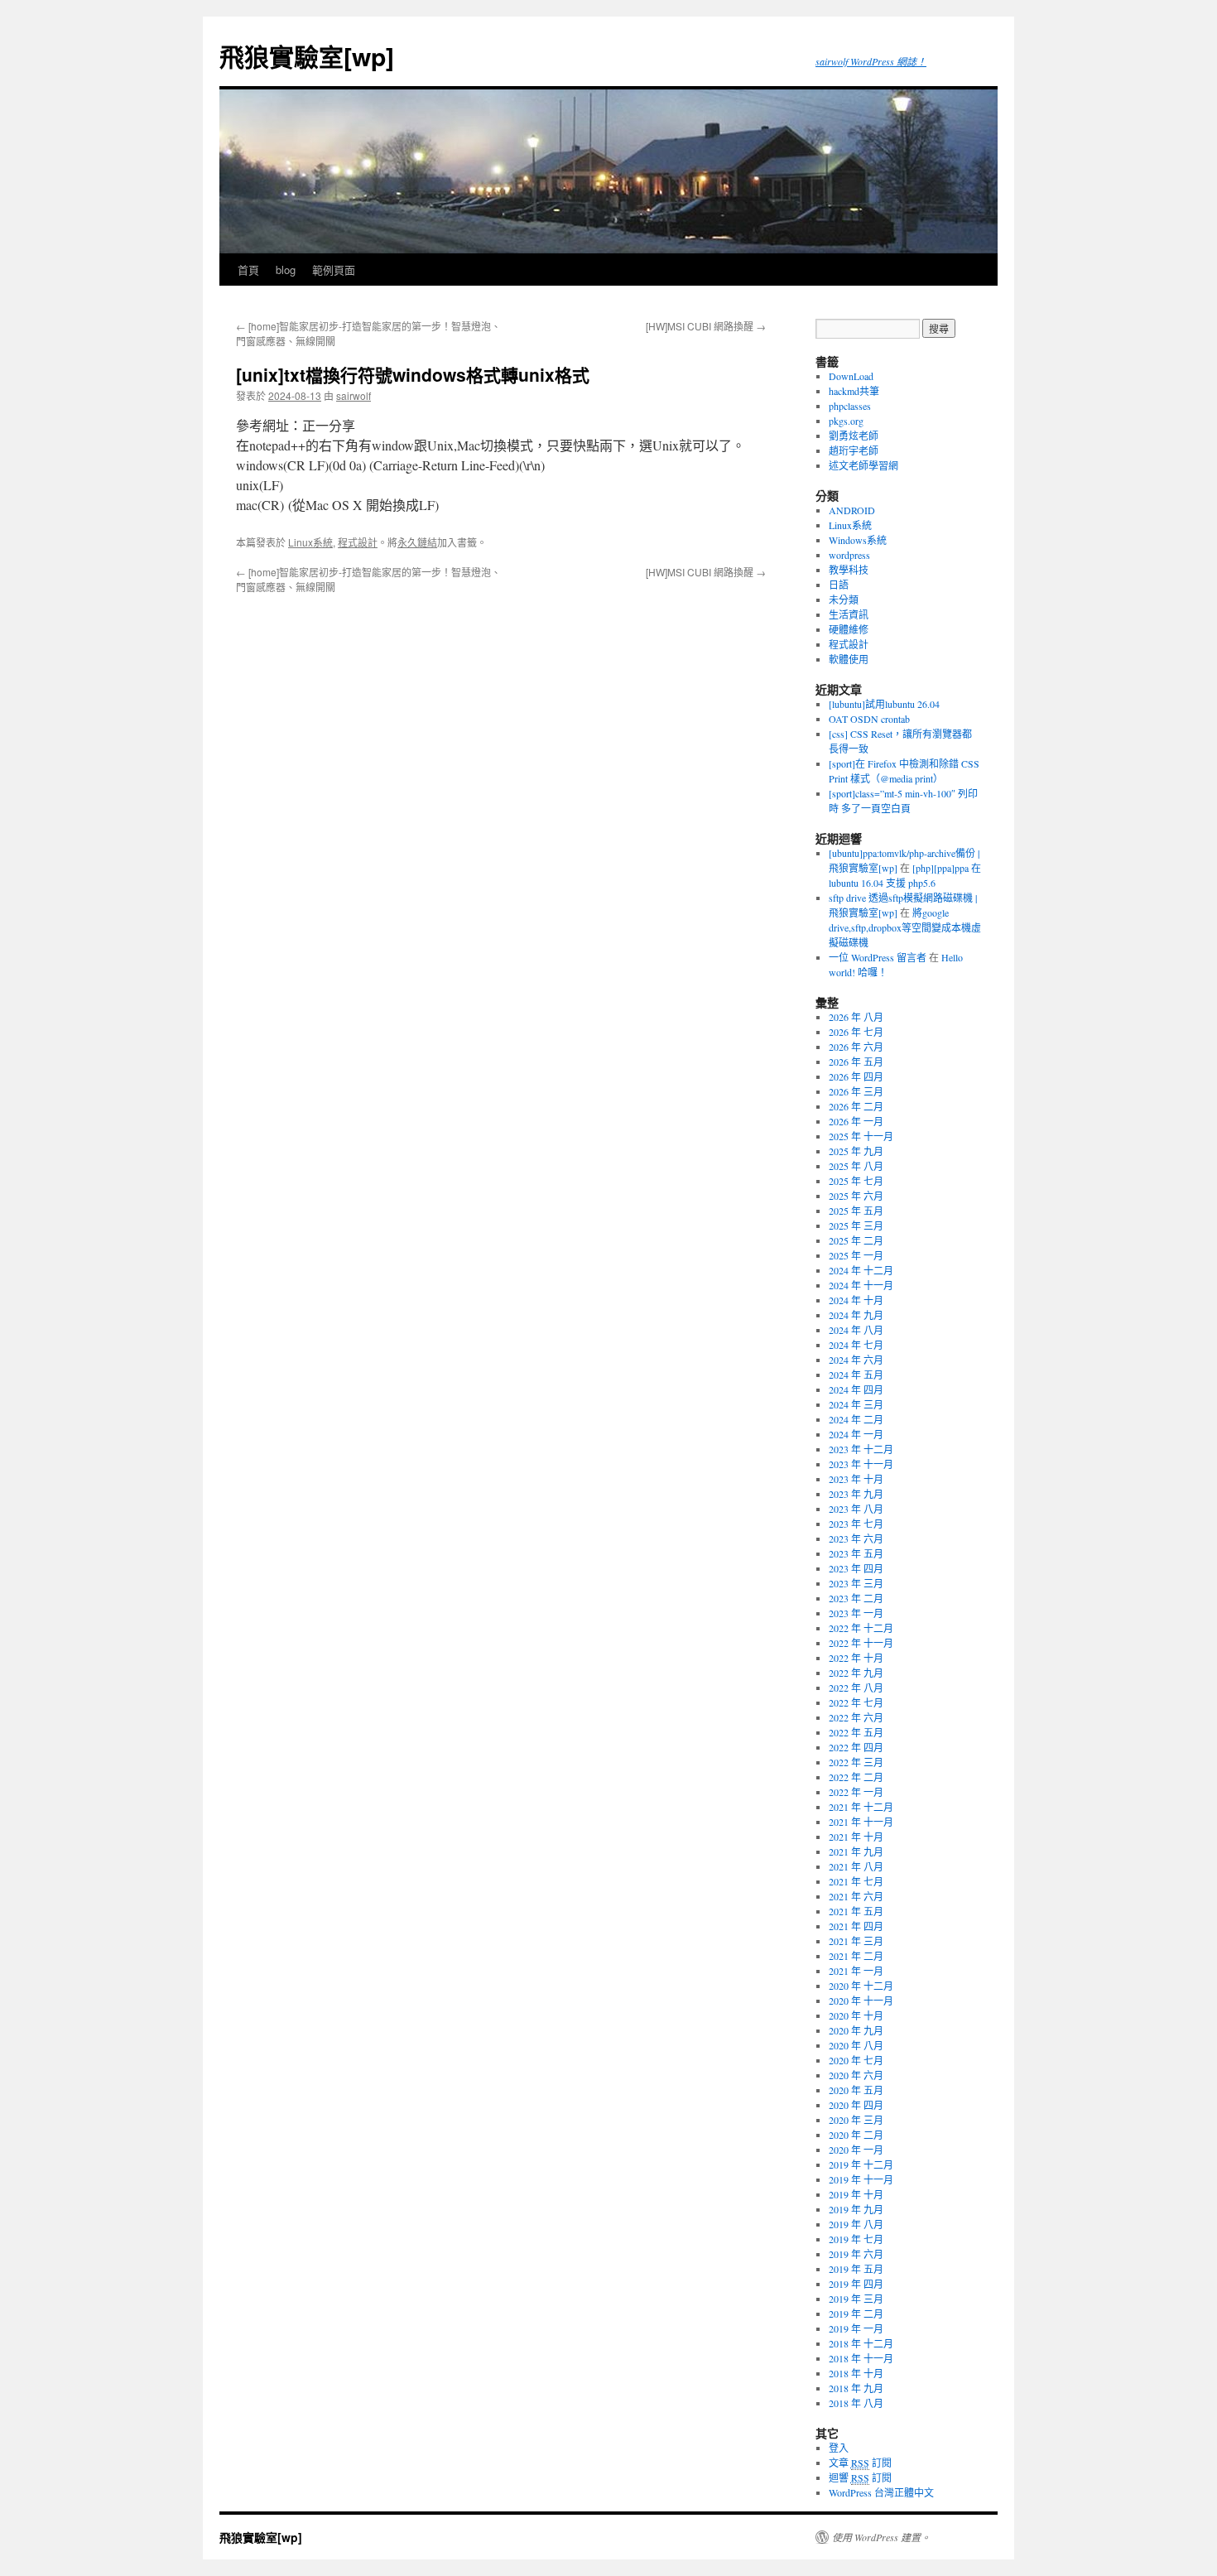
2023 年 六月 (856, 1538)
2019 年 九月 (856, 2209)
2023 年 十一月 (861, 1464)
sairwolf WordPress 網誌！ (871, 61)
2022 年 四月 (856, 1747)
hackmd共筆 (854, 391)
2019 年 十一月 (861, 2179)
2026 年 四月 (856, 1076)
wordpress (849, 555)
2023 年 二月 (856, 1598)
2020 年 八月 (856, 2045)
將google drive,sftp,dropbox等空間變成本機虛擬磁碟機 (905, 927)
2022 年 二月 (856, 1777)
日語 (839, 585)
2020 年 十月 (856, 2015)
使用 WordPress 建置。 (881, 2537)
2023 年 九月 (856, 1494)
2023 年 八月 (856, 1509)
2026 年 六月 (856, 1047)
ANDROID (852, 510)
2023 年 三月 (856, 1583)
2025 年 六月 (856, 1196)
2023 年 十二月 (861, 1449)
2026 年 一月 (856, 1121)
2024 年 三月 (856, 1404)
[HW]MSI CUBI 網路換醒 (706, 326)
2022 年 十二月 (861, 1628)
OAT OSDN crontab (869, 719)
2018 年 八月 (856, 2403)
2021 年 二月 (856, 1956)
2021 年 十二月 (861, 1807)
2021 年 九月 (856, 1851)
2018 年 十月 (856, 2373)
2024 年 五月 (856, 1375)
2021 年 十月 (856, 1837)
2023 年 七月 (856, 1524)
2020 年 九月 (856, 2030)
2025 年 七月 (856, 1181)
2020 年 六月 (856, 2075)
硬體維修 (849, 629)
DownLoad (851, 376)
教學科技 (849, 570)
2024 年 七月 (856, 1345)
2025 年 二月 (856, 1240)
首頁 (248, 270)
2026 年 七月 (856, 1032)
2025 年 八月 (856, 1166)
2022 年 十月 (856, 1658)
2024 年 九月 (856, 1315)
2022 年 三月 (856, 1762)
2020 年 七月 (856, 2060)
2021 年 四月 (856, 1926)
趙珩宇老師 (854, 450)
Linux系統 (310, 542)
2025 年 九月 (856, 1151)
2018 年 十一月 (861, 2358)
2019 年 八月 (856, 2224)
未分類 (844, 599)
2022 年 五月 (856, 1732)
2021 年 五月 (856, 1911)
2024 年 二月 (856, 1419)
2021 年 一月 (856, 1971)
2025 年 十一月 (861, 1136)
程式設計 (358, 542)
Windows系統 (858, 540)
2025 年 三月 (856, 1225)
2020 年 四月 (856, 2105)
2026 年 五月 (856, 1062)
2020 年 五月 (856, 2090)
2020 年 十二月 (861, 1986)
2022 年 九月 (856, 1673)
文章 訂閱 (860, 2463)
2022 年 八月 (856, 1688)
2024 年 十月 (856, 1300)
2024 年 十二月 (861, 1270)
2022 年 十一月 (861, 1643)
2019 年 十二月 (861, 2164)
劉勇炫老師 (854, 436)
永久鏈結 (417, 542)
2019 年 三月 (856, 2299)
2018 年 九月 (856, 2388)
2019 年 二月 (856, 2314)
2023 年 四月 (856, 1568)
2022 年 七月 (856, 1702)
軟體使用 (849, 659)
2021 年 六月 (856, 1896)
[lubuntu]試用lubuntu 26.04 (884, 704)
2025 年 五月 (856, 1211)
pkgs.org (846, 421)
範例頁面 (334, 270)
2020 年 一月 (856, 2150)
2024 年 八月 (856, 1330)
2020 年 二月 (856, 2135)
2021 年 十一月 (861, 1822)
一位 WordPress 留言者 (878, 957)
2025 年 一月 (856, 1255)
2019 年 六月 (856, 2254)
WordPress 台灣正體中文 (881, 2492)
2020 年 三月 (856, 2120)
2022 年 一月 (856, 1792)
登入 (839, 2448)
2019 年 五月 (856, 2269)
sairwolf (354, 395)
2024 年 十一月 (861, 1285)
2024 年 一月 (856, 1434)
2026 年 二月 (856, 1106)
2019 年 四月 (856, 2284)
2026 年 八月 (856, 1017)
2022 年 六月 (856, 1717)
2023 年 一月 (856, 1613)
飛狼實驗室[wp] (307, 56)
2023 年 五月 (856, 1553)
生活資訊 (849, 614)
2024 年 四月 (856, 1389)
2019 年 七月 (856, 2239)
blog (286, 270)
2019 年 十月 (856, 2194)
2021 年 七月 (856, 1881)
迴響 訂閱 (860, 2477)
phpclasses (850, 406)
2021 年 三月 (856, 1941)
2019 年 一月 (856, 2328)
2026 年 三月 (856, 1091)
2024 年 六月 (856, 1360)
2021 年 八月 (856, 1866)
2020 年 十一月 (861, 2001)
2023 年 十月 (856, 1479)
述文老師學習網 (863, 465)
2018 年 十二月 (861, 2343)
